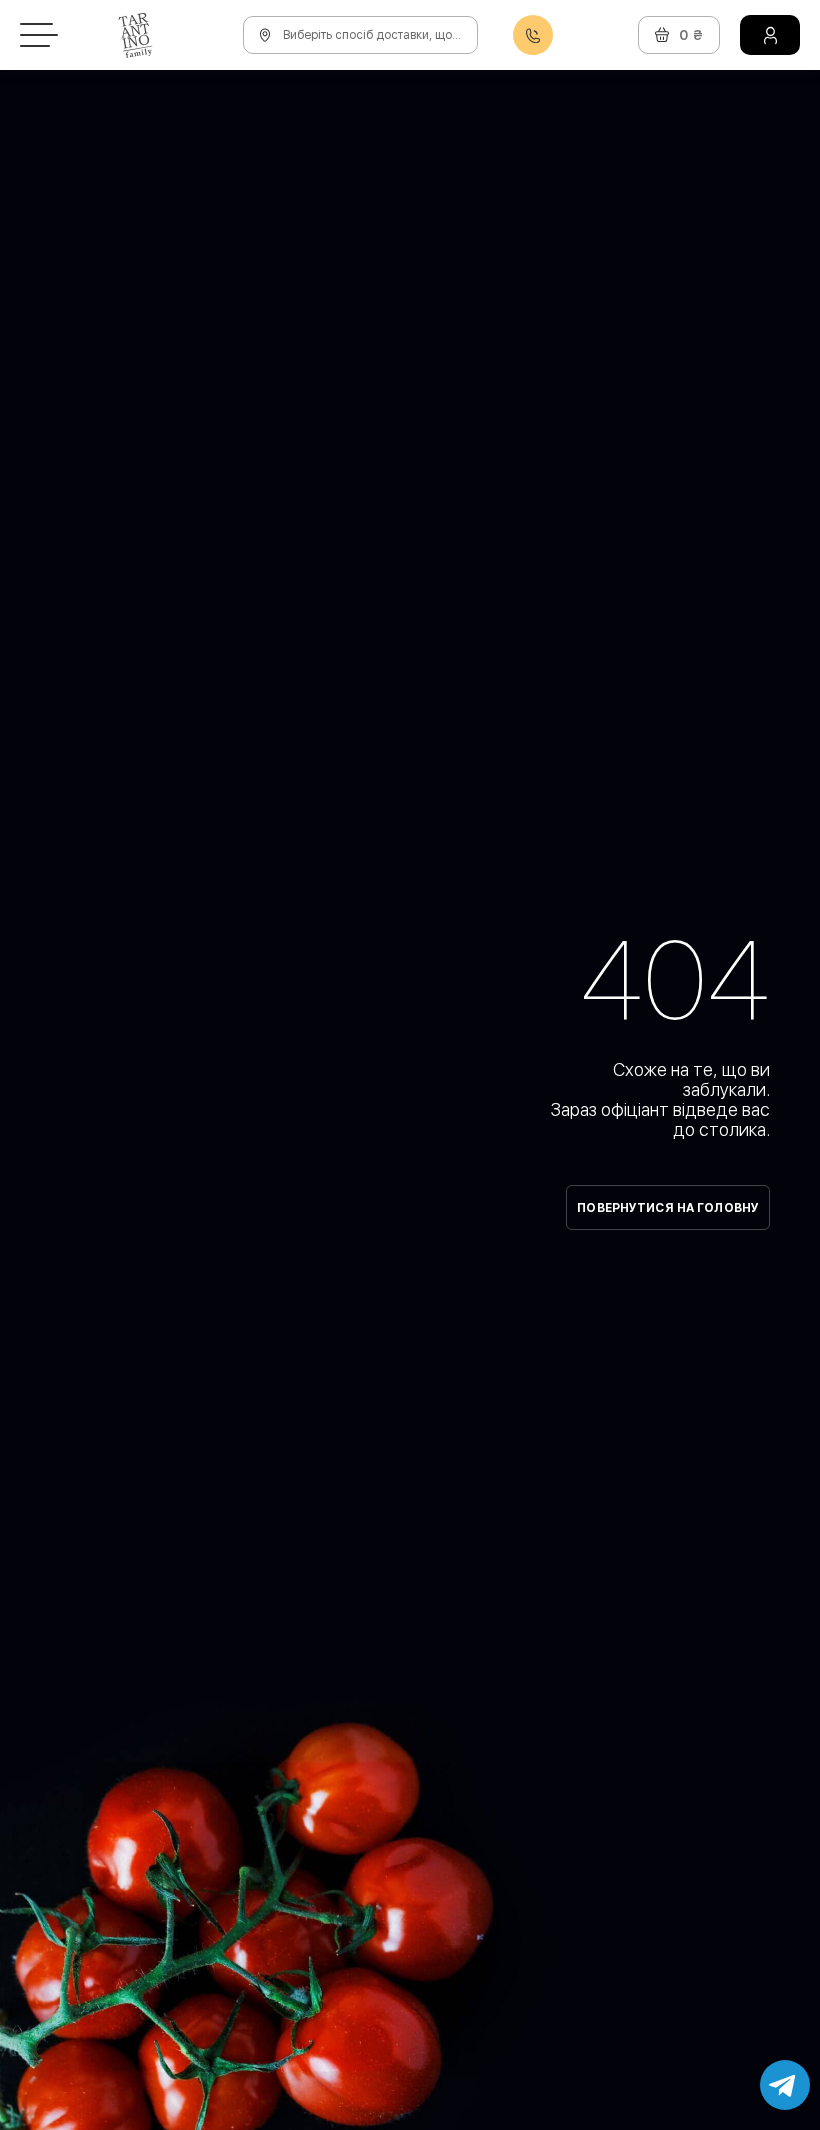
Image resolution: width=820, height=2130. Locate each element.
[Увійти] (770, 35)
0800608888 (533, 35)
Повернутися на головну (668, 1208)
